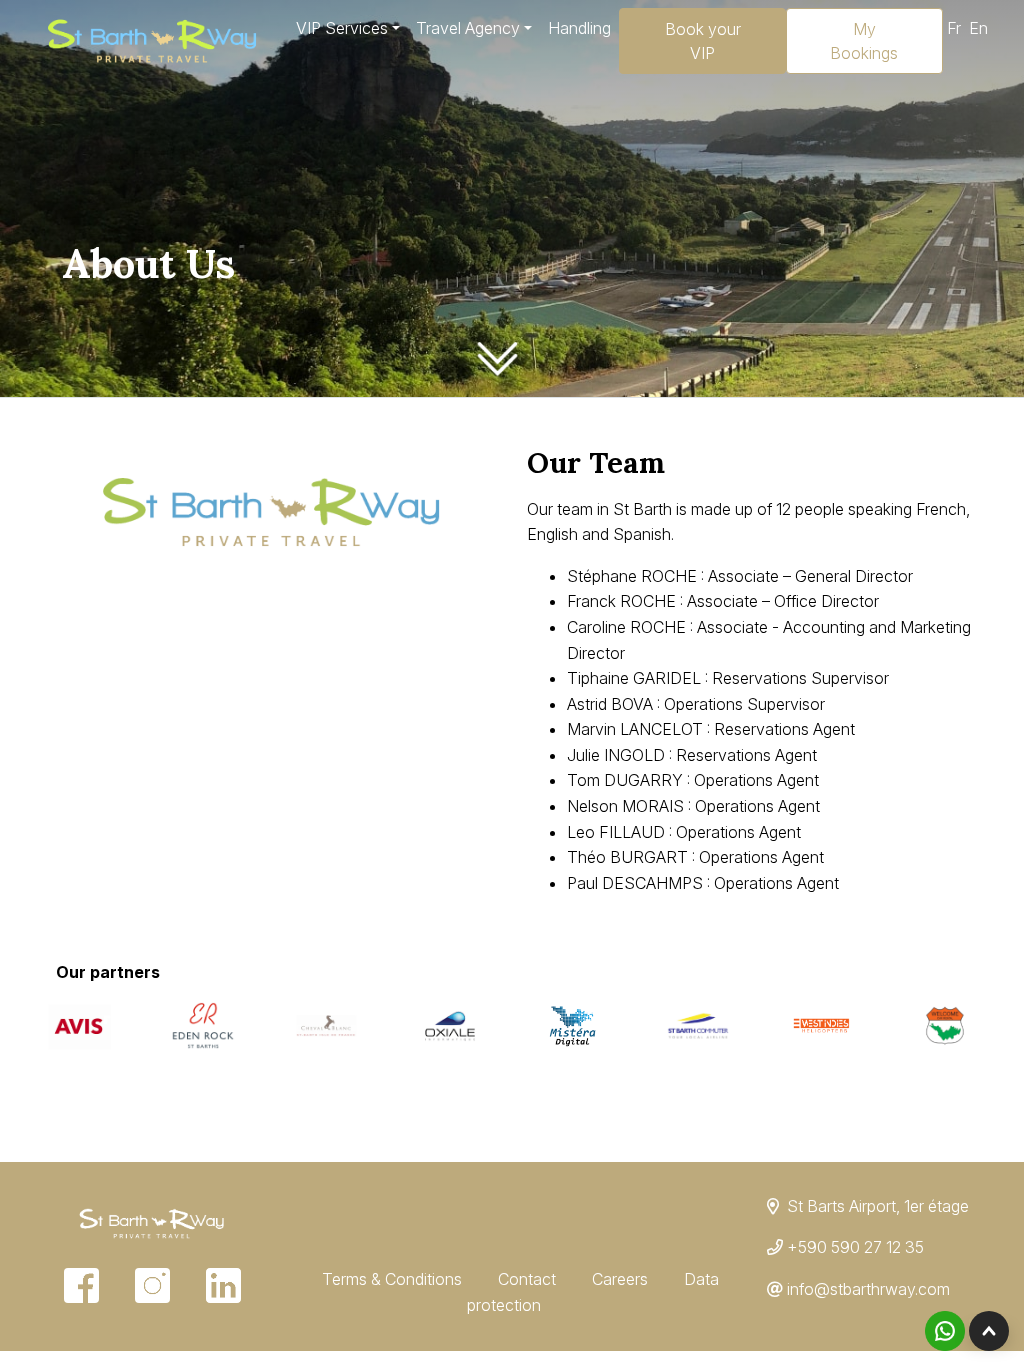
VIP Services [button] (342, 28)
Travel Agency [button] (468, 28)
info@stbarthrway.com (868, 1289)
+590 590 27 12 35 (855, 1247)
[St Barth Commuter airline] (698, 1024)
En (978, 28)
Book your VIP (703, 41)
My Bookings (864, 41)
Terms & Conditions (392, 1279)
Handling (579, 28)
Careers (620, 1279)
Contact (527, 1279)
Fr (954, 28)
